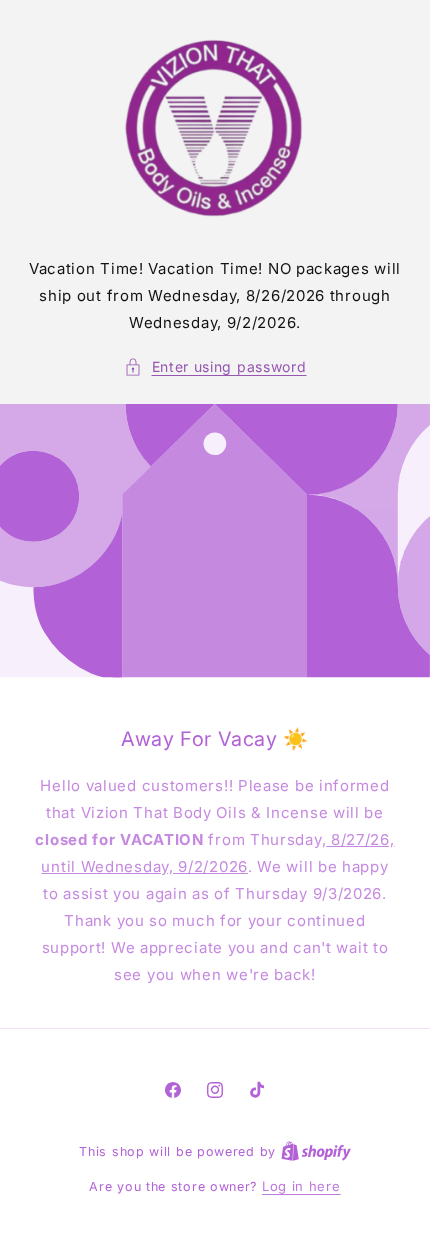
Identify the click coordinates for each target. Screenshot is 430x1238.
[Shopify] (316, 1151)
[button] (215, 366)
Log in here (301, 1186)
